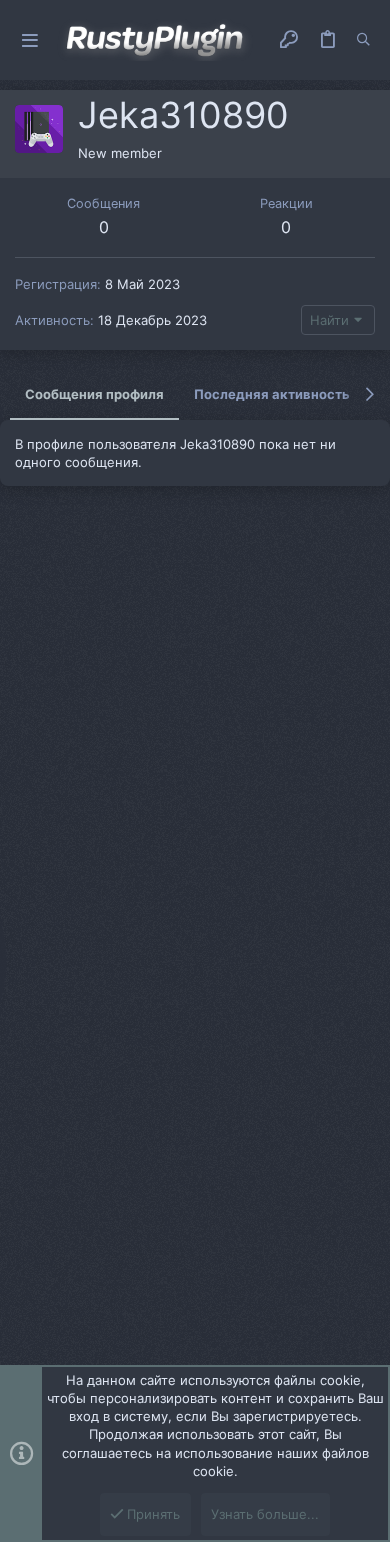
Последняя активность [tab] (272, 394)
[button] (30, 40)
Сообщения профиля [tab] (94, 394)
